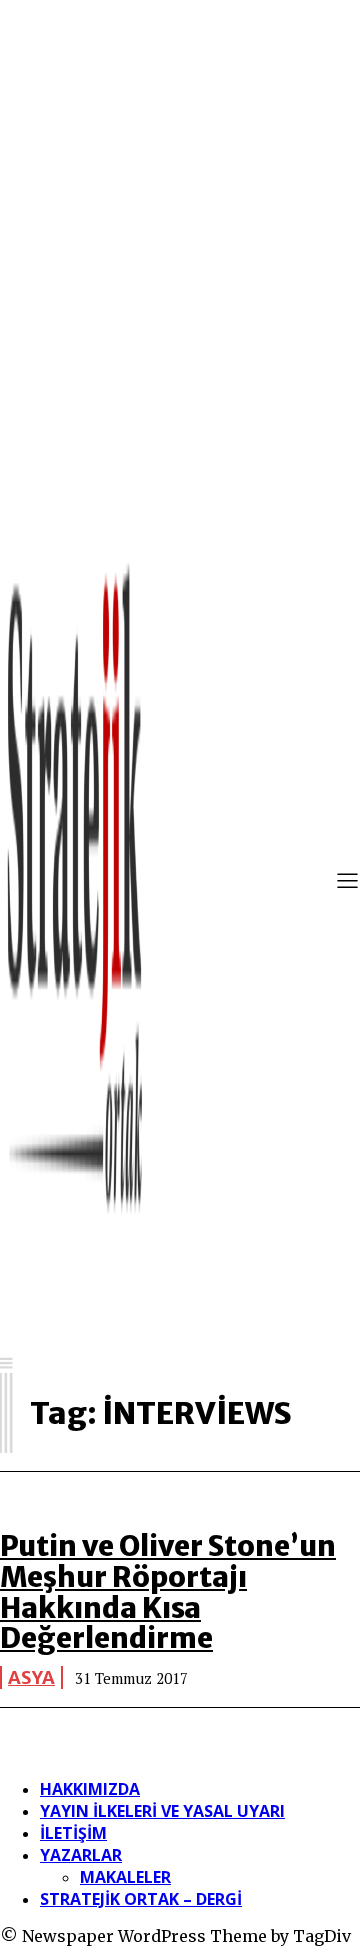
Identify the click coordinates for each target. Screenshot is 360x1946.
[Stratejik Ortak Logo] (75, 883)
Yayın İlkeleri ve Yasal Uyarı (162, 1811)
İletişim (73, 1833)
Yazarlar (81, 1855)
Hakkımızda (90, 1789)
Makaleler (125, 1877)
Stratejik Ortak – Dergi (141, 1899)
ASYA (31, 1677)
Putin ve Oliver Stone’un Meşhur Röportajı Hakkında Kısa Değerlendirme (168, 1592)
